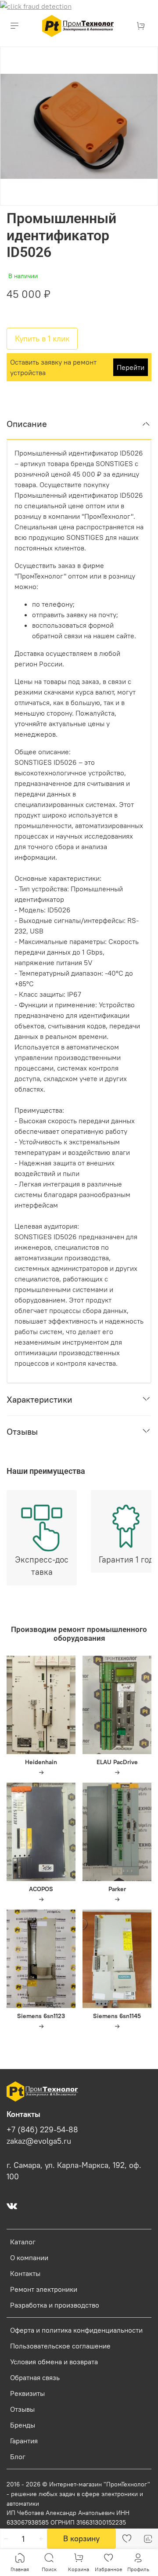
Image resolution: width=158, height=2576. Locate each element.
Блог (18, 2457)
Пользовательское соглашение (60, 2346)
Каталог (23, 2242)
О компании (29, 2258)
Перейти (131, 367)
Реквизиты (27, 2393)
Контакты (25, 2273)
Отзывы (22, 2409)
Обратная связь (35, 2377)
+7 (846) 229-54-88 (42, 2130)
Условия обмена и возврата (54, 2362)
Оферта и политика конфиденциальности (76, 2330)
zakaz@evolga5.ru (39, 2141)
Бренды (23, 2425)
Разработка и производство (55, 2305)
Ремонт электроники (44, 2289)
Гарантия (24, 2441)
